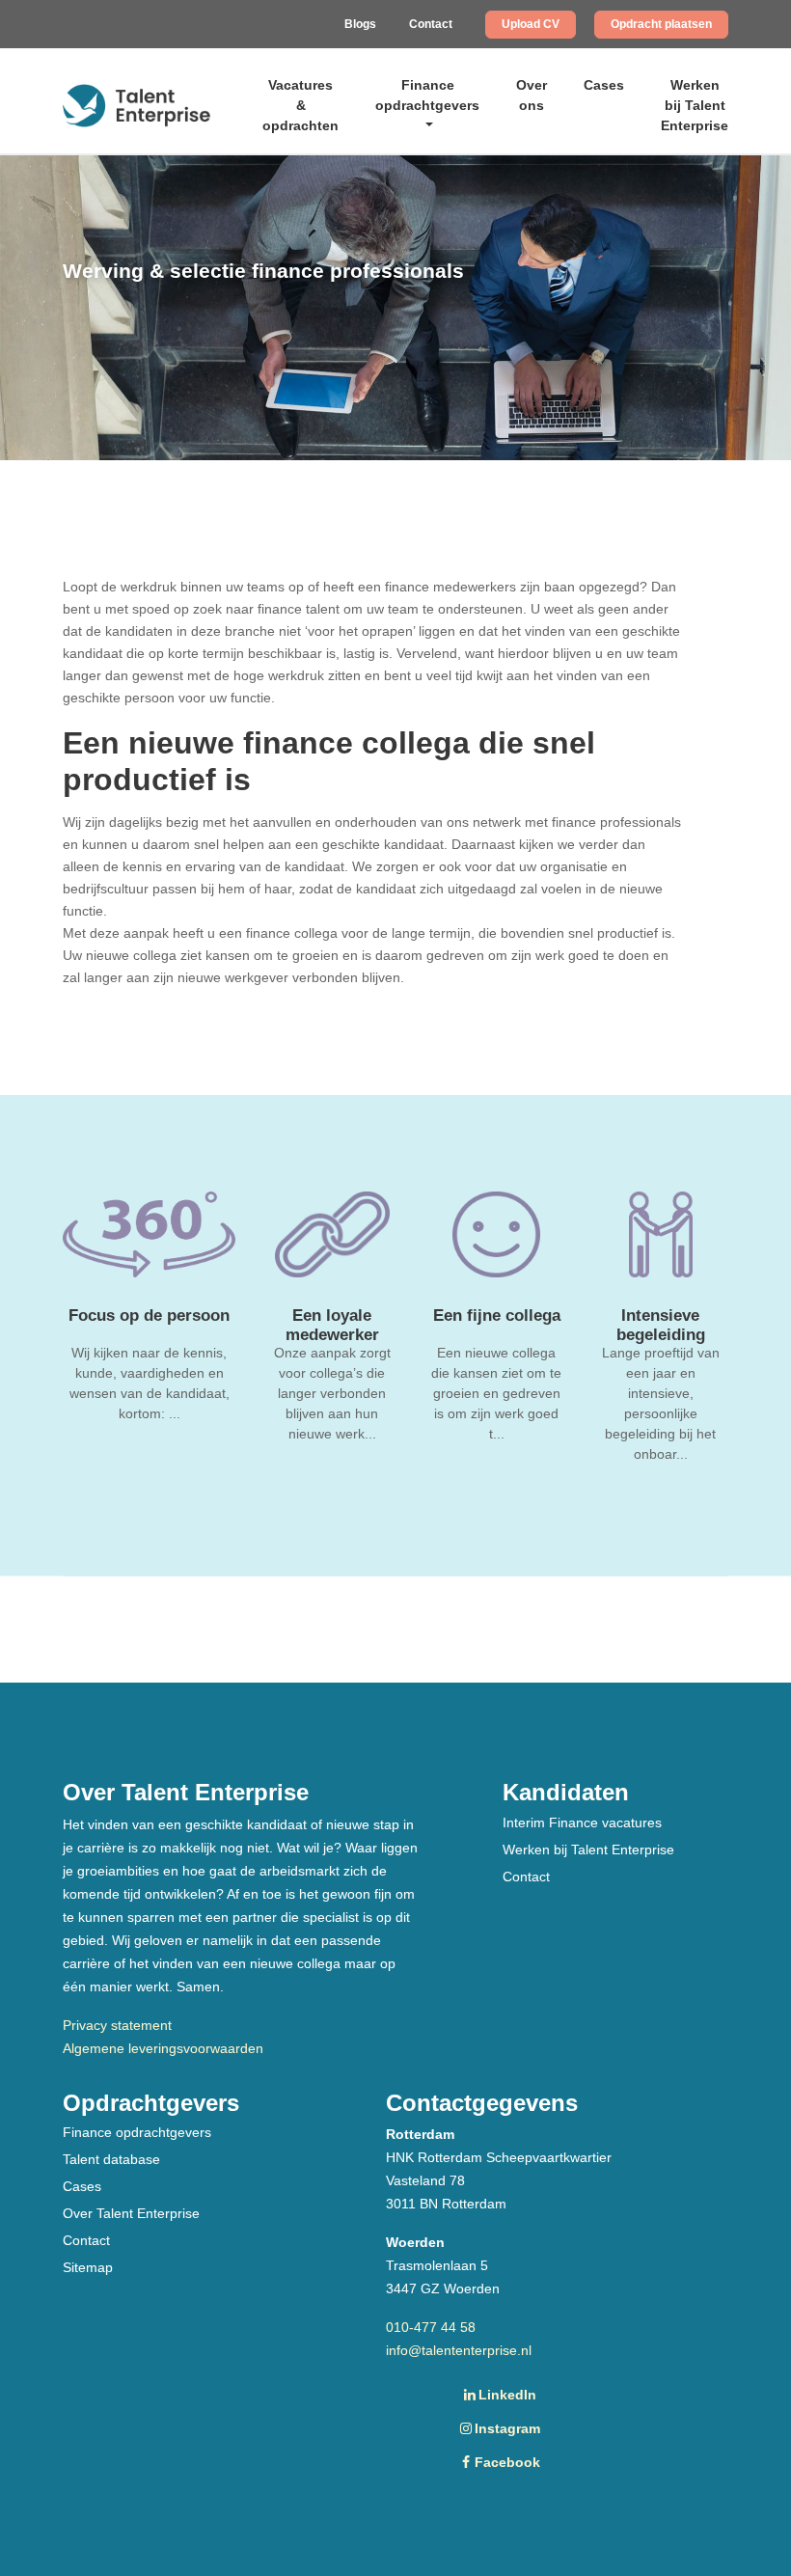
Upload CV (531, 24)
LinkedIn (507, 2395)
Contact (431, 24)
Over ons (532, 95)
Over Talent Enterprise (131, 2213)
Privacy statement (117, 2025)
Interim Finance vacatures (582, 1822)
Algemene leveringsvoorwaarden (163, 2048)
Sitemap (88, 2267)
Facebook (507, 2462)
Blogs (360, 24)
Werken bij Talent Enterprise (695, 105)
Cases (604, 85)
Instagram (507, 2428)
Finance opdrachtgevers (427, 95)
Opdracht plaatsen (661, 24)
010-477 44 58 (431, 2327)
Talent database (111, 2159)
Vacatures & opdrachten (300, 105)
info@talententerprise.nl (459, 2350)
